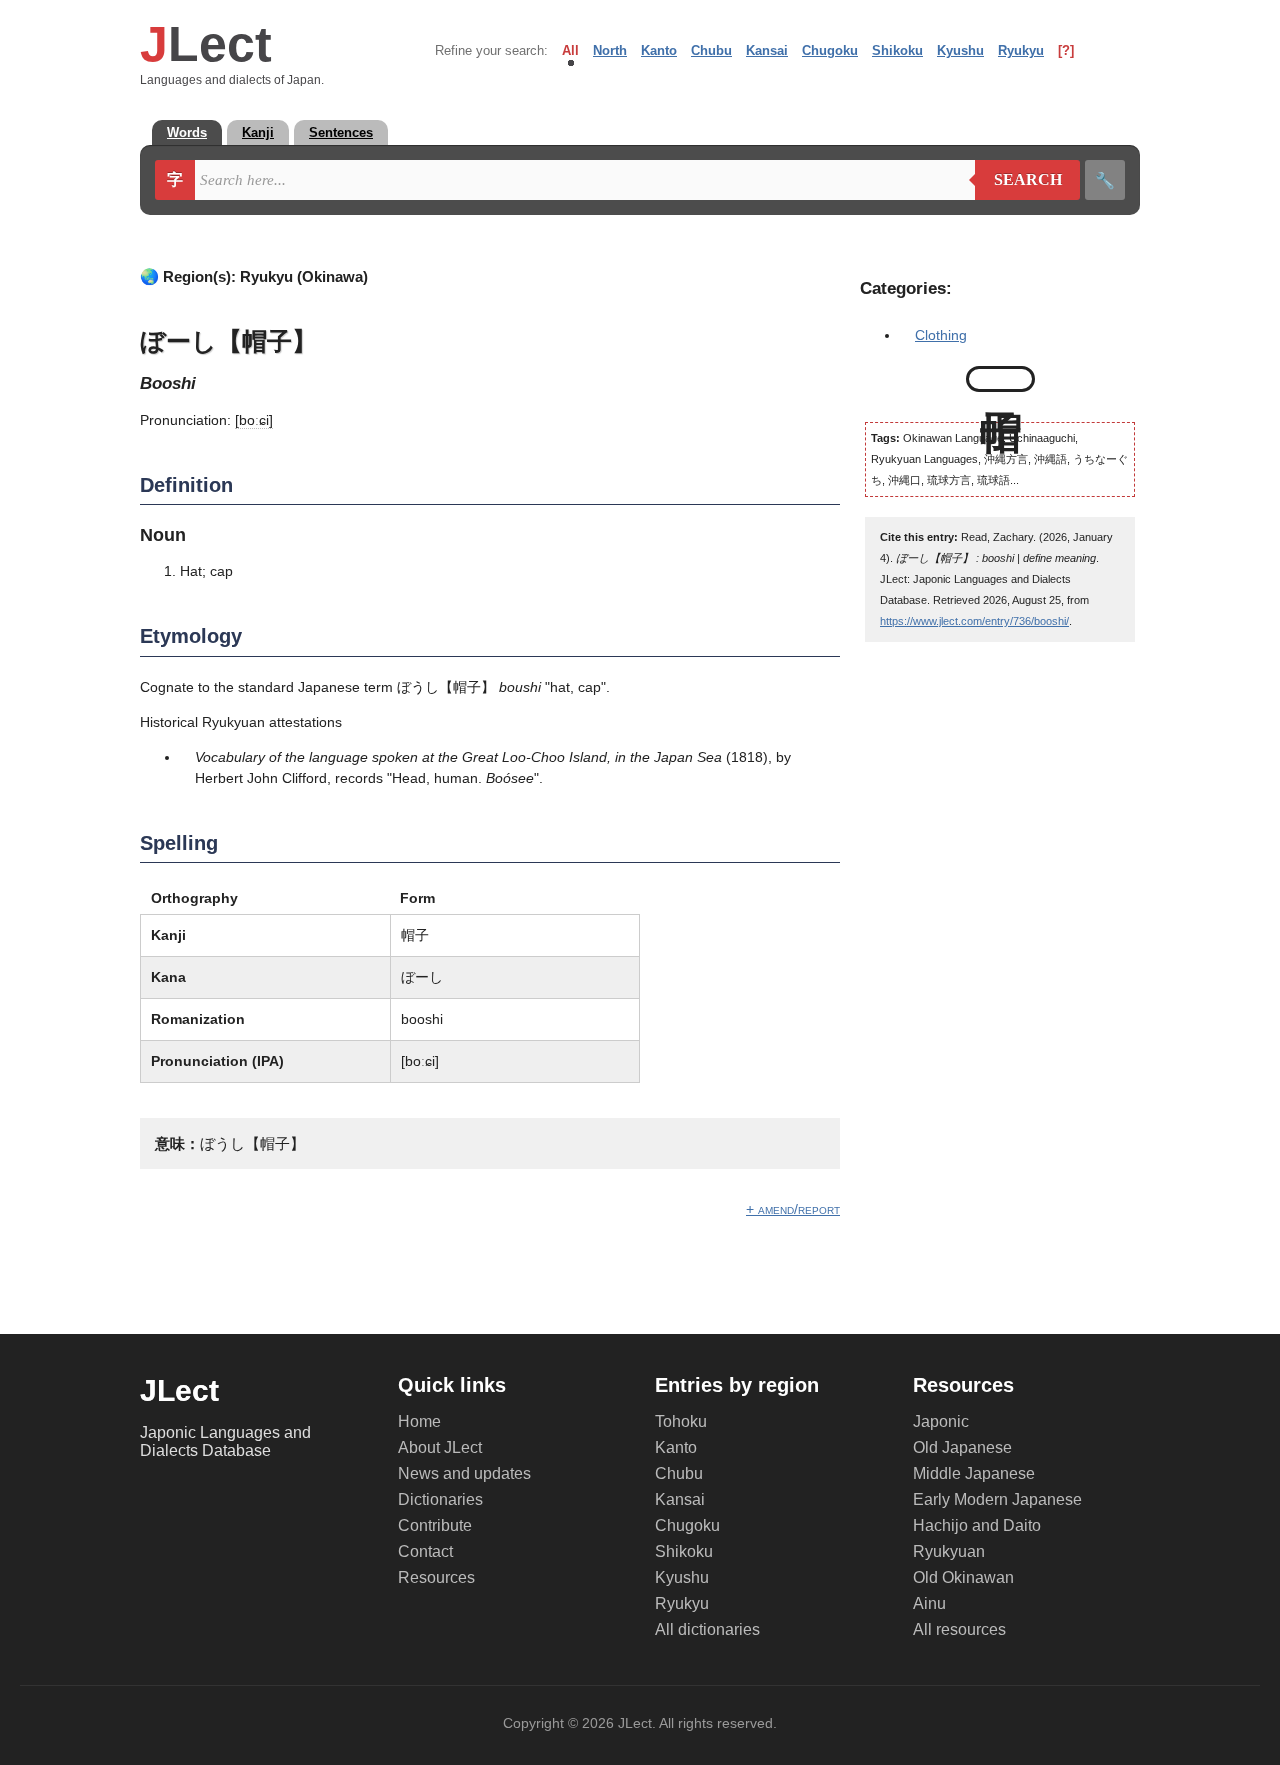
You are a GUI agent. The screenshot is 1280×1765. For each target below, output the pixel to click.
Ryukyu (1021, 50)
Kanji (258, 132)
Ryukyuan (949, 1551)
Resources (436, 1577)
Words (187, 132)
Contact (425, 1551)
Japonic (941, 1421)
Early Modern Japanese (997, 1499)
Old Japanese (962, 1447)
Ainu (929, 1603)
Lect (206, 44)
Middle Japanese (974, 1473)
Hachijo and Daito (977, 1525)
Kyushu (960, 50)
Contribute (435, 1525)
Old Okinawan (963, 1577)
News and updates (464, 1473)
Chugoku (830, 50)
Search (1018, 180)
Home (419, 1421)
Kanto (659, 50)
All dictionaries (707, 1629)
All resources (959, 1629)
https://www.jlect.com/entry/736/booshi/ (974, 621)
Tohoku (681, 1421)
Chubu (711, 50)
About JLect (440, 1447)
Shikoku (897, 50)
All (570, 50)
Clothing (941, 335)
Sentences (341, 132)
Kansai (767, 50)
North (610, 50)
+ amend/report (793, 1209)
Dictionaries (440, 1499)
